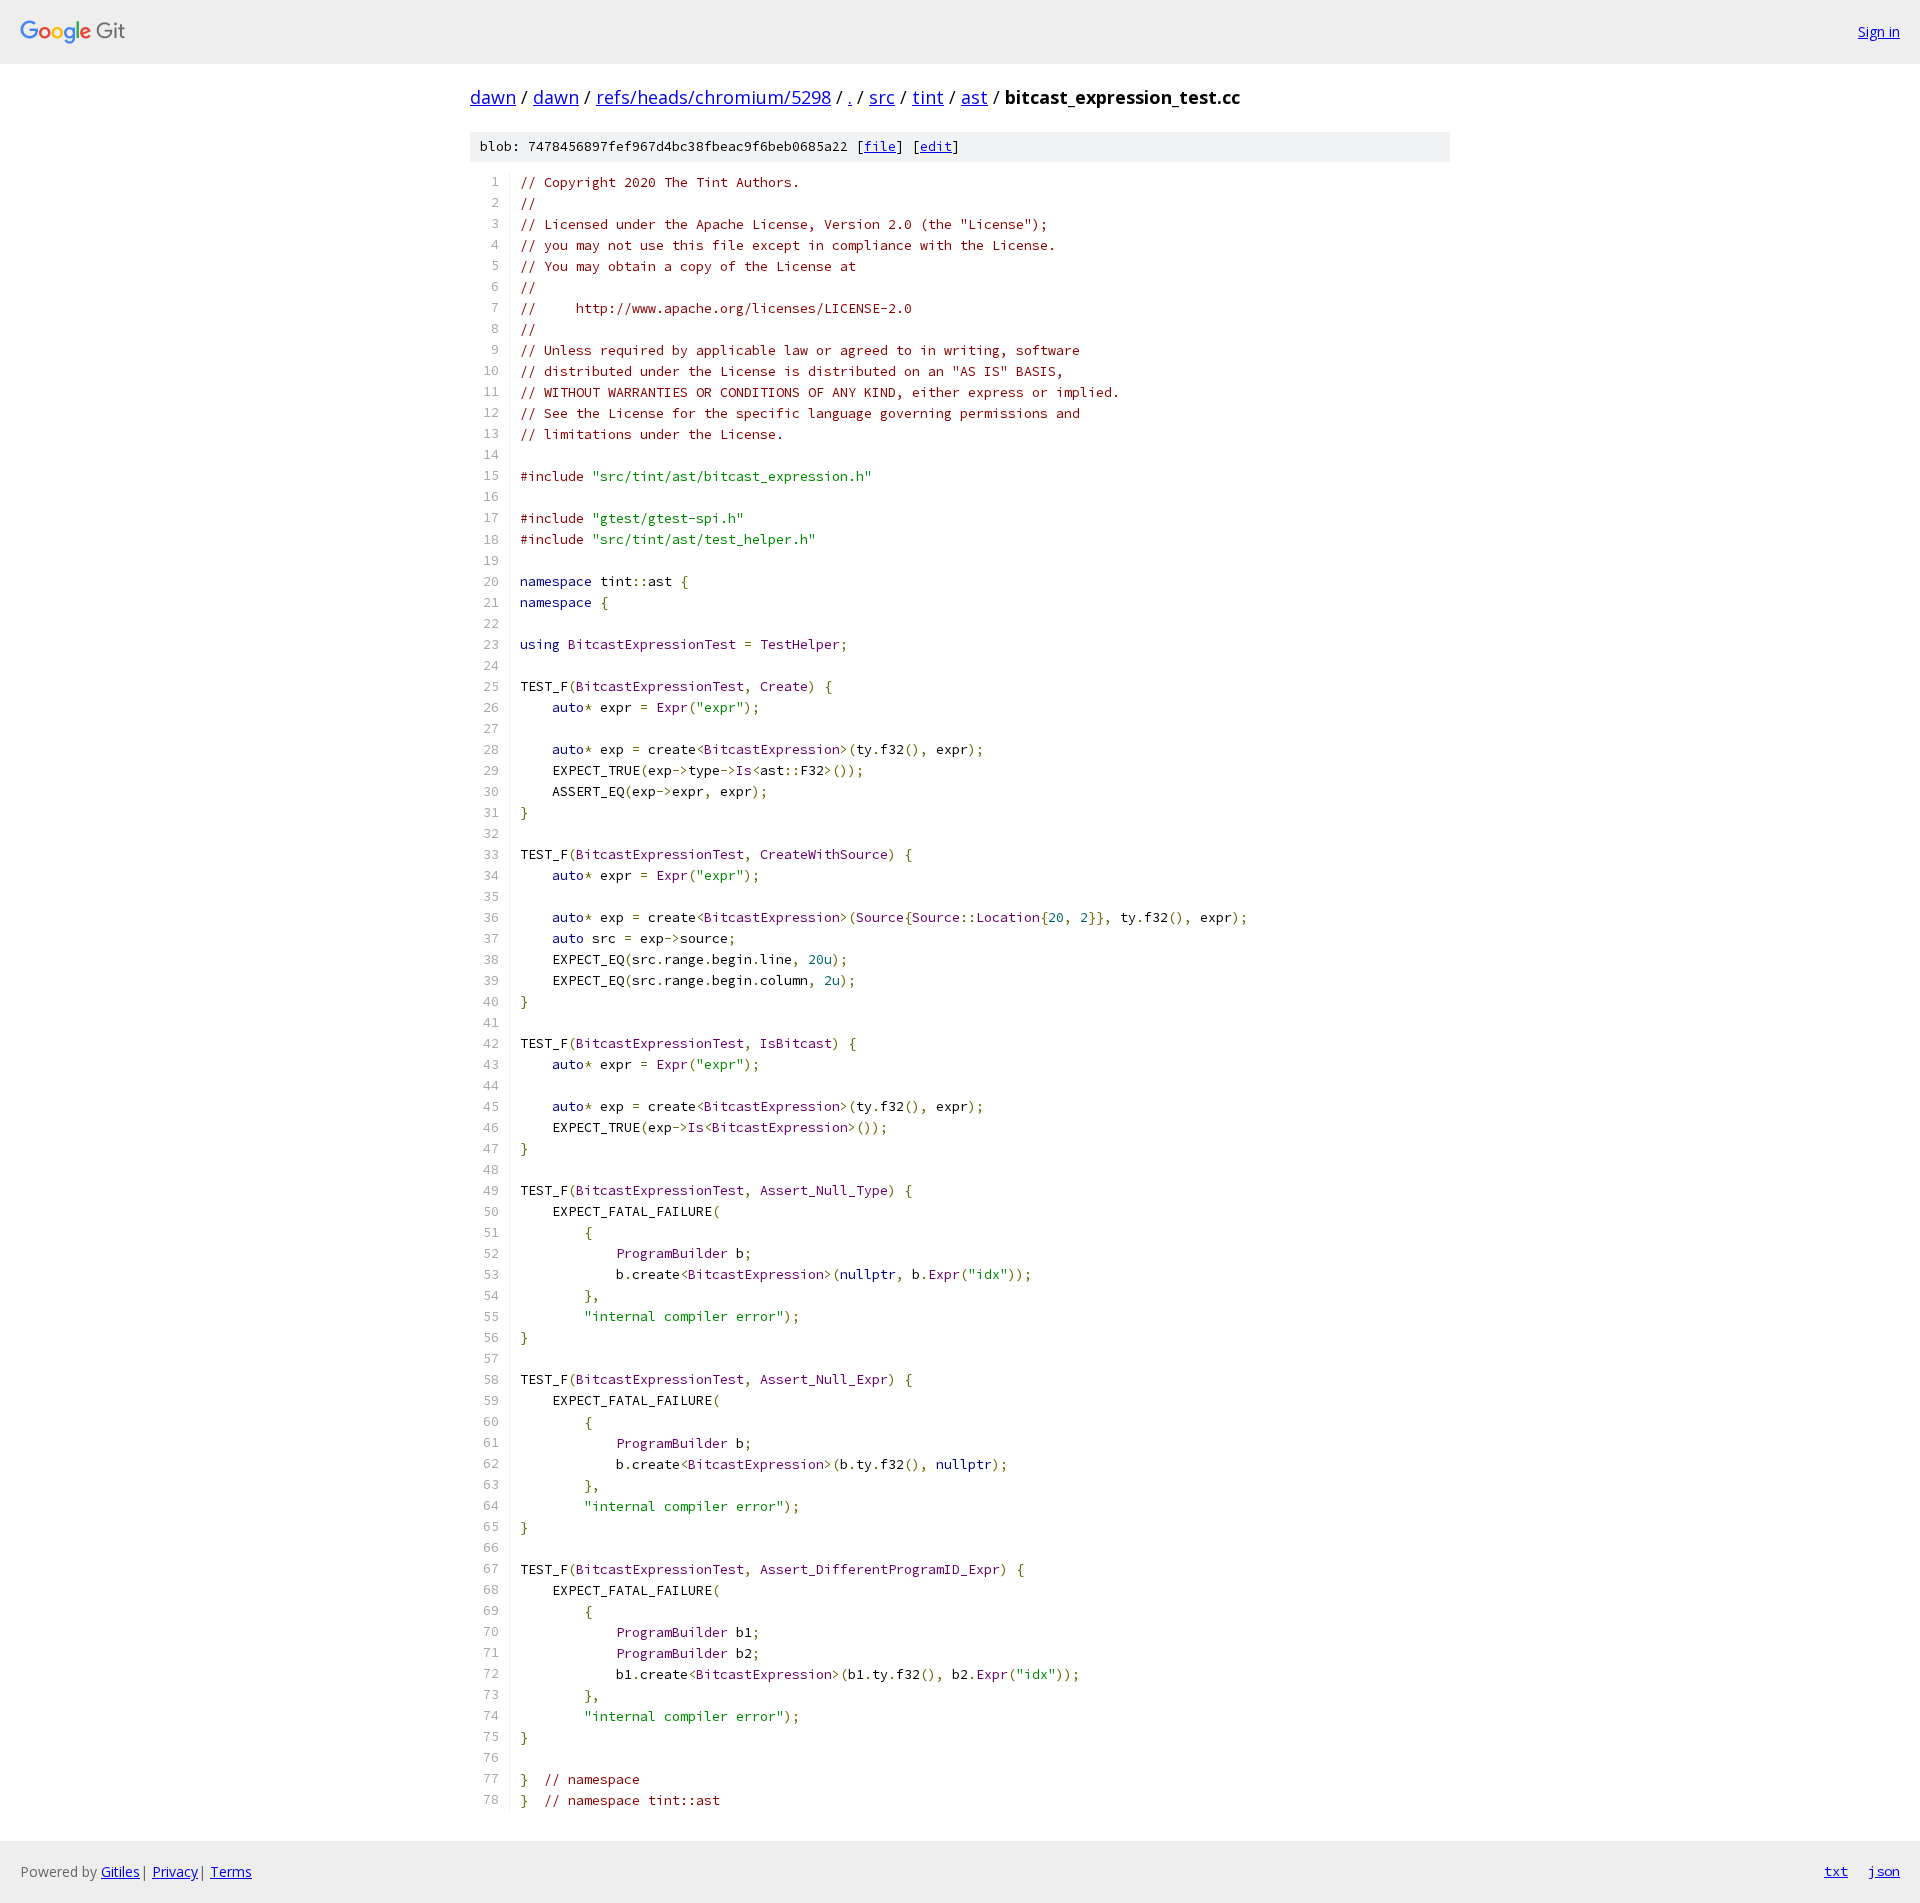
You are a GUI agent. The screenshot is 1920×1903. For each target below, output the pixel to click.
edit (936, 146)
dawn (493, 97)
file (880, 146)
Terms (231, 1871)
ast (974, 97)
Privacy (175, 1871)
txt (1836, 1871)
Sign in (1879, 31)
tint (928, 97)
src (882, 97)
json (1884, 1871)
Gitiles (120, 1871)
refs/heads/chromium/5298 (713, 97)
